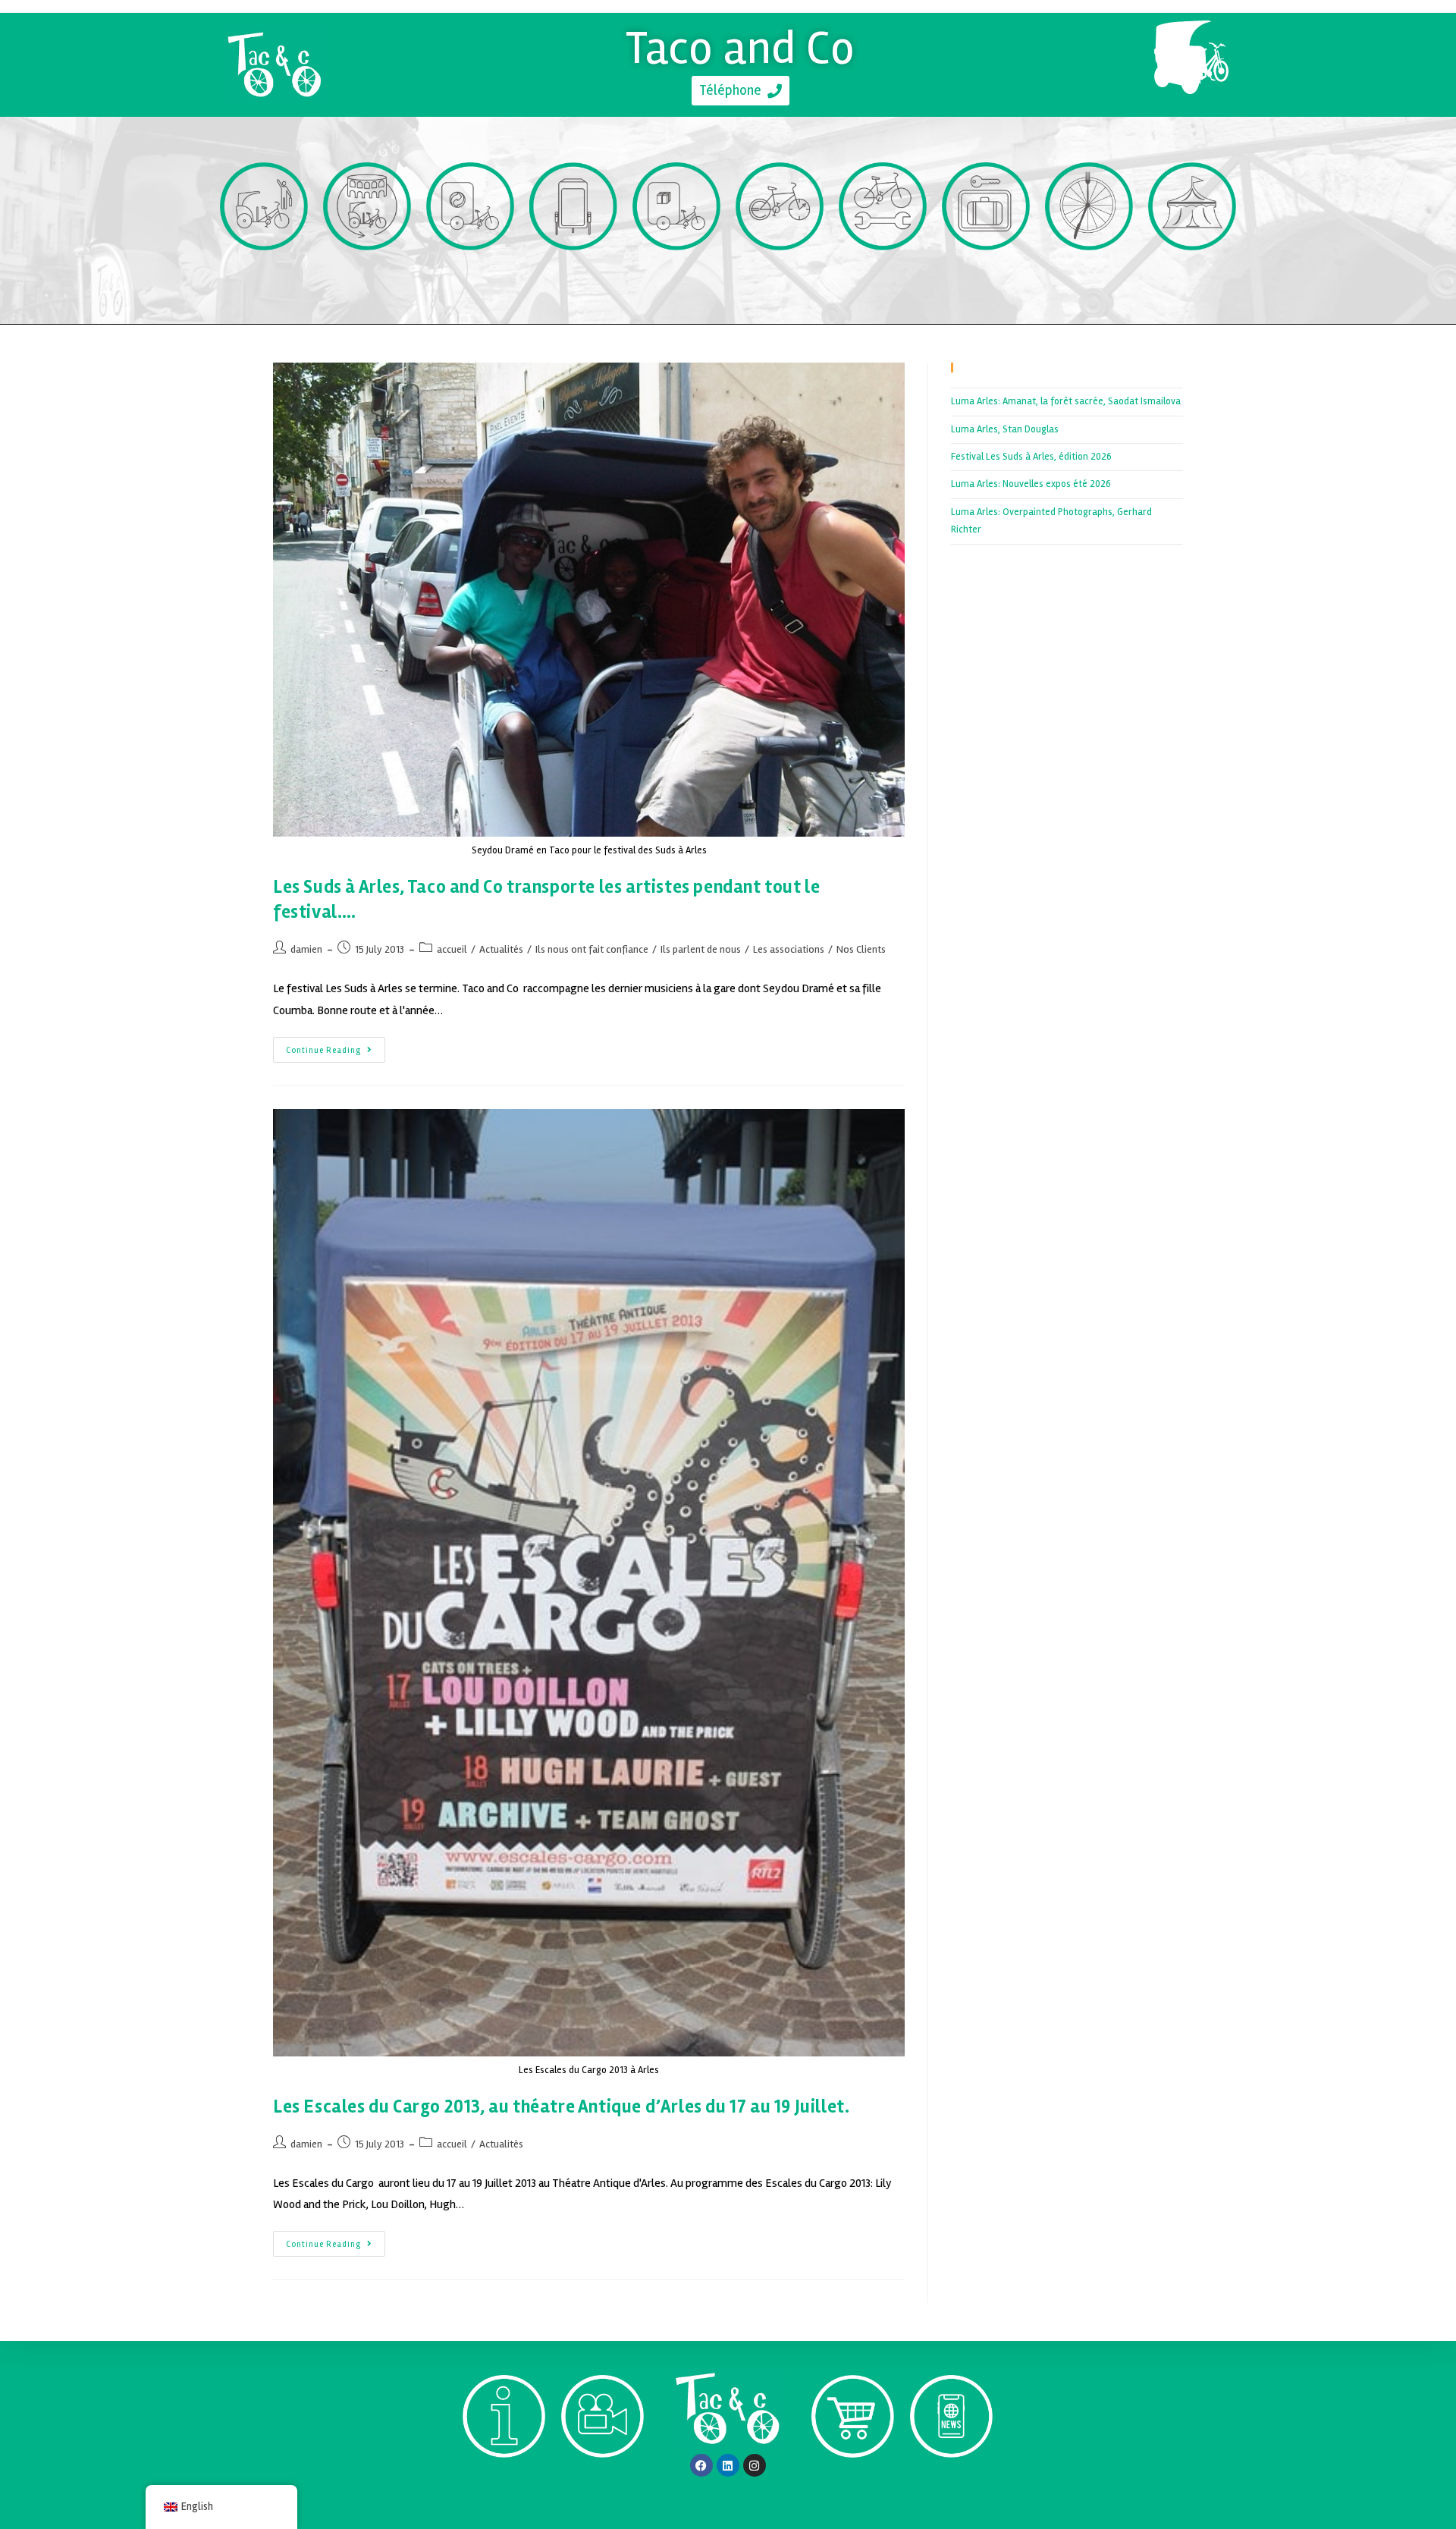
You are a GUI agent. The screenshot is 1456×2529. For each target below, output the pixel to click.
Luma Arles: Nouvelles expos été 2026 (1031, 484)
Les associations (789, 949)
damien (306, 949)
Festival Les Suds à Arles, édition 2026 (1031, 457)
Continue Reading (336, 1046)
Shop (853, 2485)
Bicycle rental (780, 278)
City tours (367, 278)
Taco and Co (741, 48)
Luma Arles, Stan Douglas (1005, 429)
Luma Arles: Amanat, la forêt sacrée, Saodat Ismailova (1066, 401)
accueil (452, 949)
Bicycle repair (883, 278)
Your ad (574, 278)
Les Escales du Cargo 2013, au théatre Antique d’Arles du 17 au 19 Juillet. (561, 2107)
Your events (1192, 278)
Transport (264, 278)
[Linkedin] (728, 2465)
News (951, 2485)
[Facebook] (701, 2465)
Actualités (501, 949)
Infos (504, 2485)
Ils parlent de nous (701, 949)
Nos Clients (861, 949)
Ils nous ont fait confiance (592, 949)
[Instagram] (755, 2465)
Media (603, 2485)
